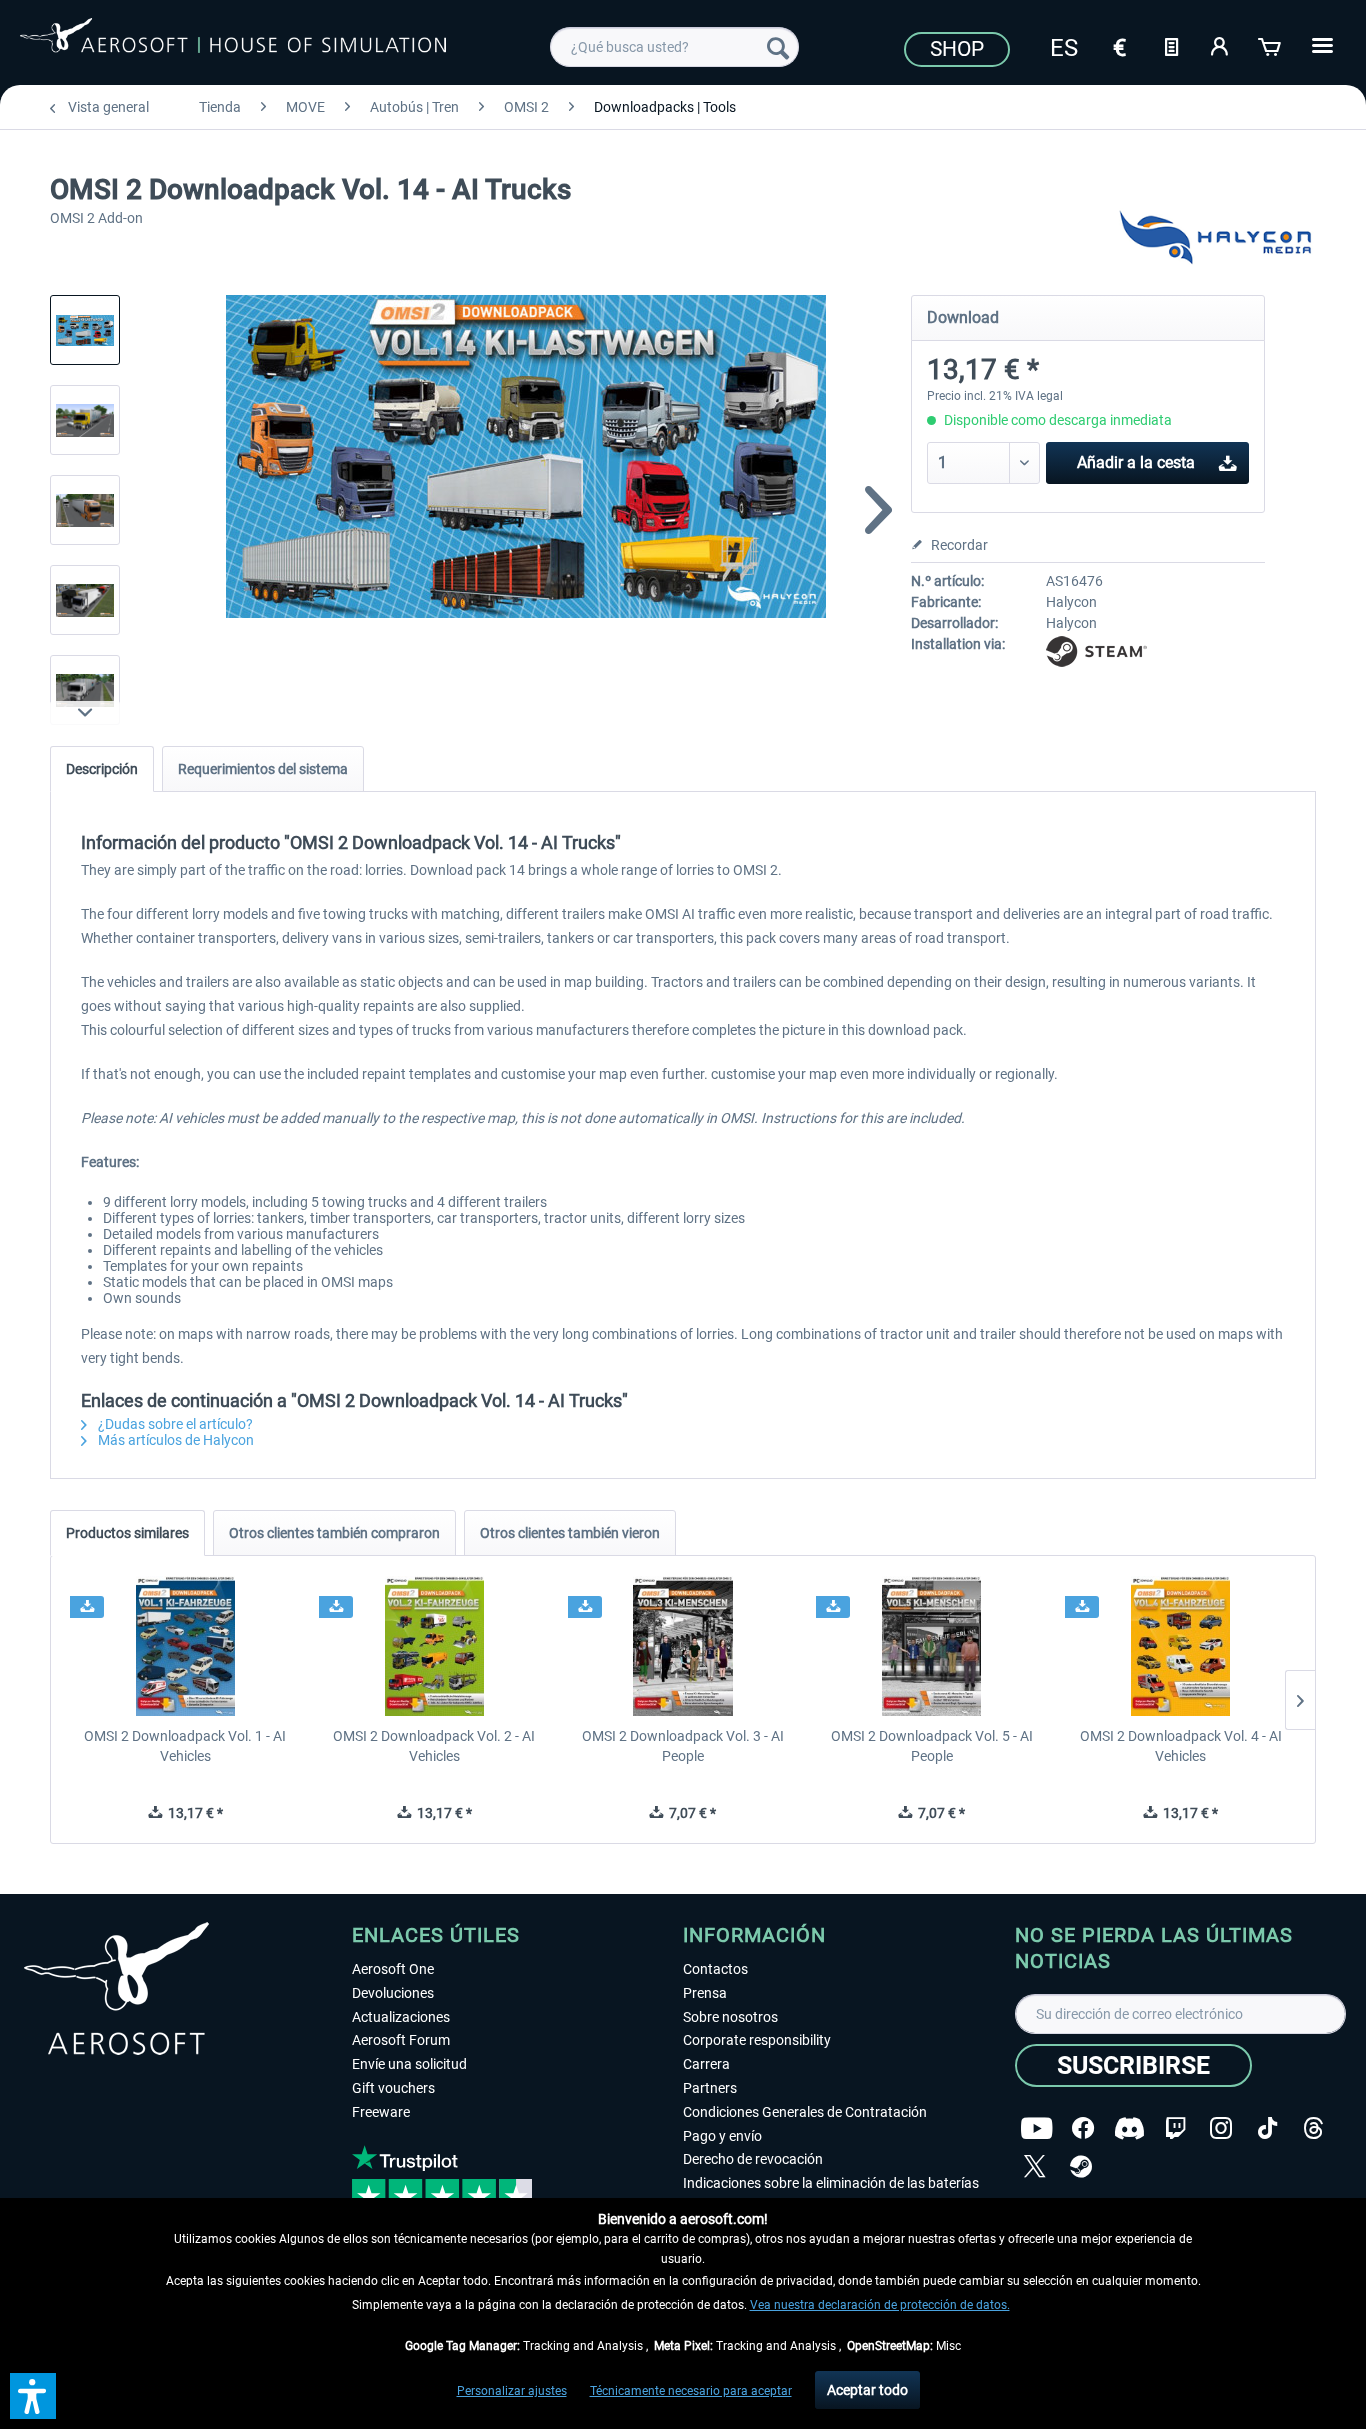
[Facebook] (1083, 2128)
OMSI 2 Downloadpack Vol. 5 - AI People (932, 1746)
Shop (957, 49)
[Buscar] (778, 47)
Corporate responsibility (757, 2040)
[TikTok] (1267, 2128)
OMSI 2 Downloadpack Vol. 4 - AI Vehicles (1181, 1746)
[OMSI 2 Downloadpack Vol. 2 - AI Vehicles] (434, 1646)
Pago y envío (722, 2136)
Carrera (706, 2064)
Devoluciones (393, 1993)
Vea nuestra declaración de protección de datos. (880, 2305)
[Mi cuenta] (1221, 45)
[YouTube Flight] (1036, 2128)
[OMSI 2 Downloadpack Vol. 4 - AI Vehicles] (1180, 1646)
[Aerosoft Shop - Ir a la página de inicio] (233, 44)
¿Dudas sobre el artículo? (174, 1424)
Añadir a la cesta (1136, 462)
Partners (710, 2088)
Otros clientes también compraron (334, 1533)
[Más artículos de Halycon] (1214, 240)
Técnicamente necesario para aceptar (691, 2391)
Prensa (705, 1993)
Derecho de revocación (753, 2159)
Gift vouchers (393, 2088)
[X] (1035, 2166)
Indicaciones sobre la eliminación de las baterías (831, 2183)
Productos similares (127, 1533)
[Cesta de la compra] (1271, 45)
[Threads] (1313, 2128)
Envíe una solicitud (409, 2064)
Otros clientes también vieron (570, 1533)
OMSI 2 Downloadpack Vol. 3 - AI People (683, 1746)
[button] (33, 2396)
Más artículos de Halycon (174, 1440)
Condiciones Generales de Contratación (805, 2112)
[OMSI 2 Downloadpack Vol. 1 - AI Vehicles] (185, 1646)
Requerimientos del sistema (263, 769)
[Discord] (1129, 2128)
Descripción (102, 769)
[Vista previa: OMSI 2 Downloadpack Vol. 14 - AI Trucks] (85, 330)
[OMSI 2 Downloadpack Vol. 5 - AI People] (931, 1646)
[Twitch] (1175, 2128)
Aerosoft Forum (401, 2040)
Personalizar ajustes (512, 2391)
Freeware (381, 2112)
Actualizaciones (401, 2017)
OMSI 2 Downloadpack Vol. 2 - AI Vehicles (434, 1746)
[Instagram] (1221, 2128)
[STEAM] (1081, 2166)
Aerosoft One (393, 1969)
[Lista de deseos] (1171, 45)
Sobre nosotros (730, 2017)
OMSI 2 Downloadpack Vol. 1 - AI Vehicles (185, 1746)
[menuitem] (674, 47)
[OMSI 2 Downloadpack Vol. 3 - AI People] (683, 1646)
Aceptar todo (867, 2390)
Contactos (715, 1969)
